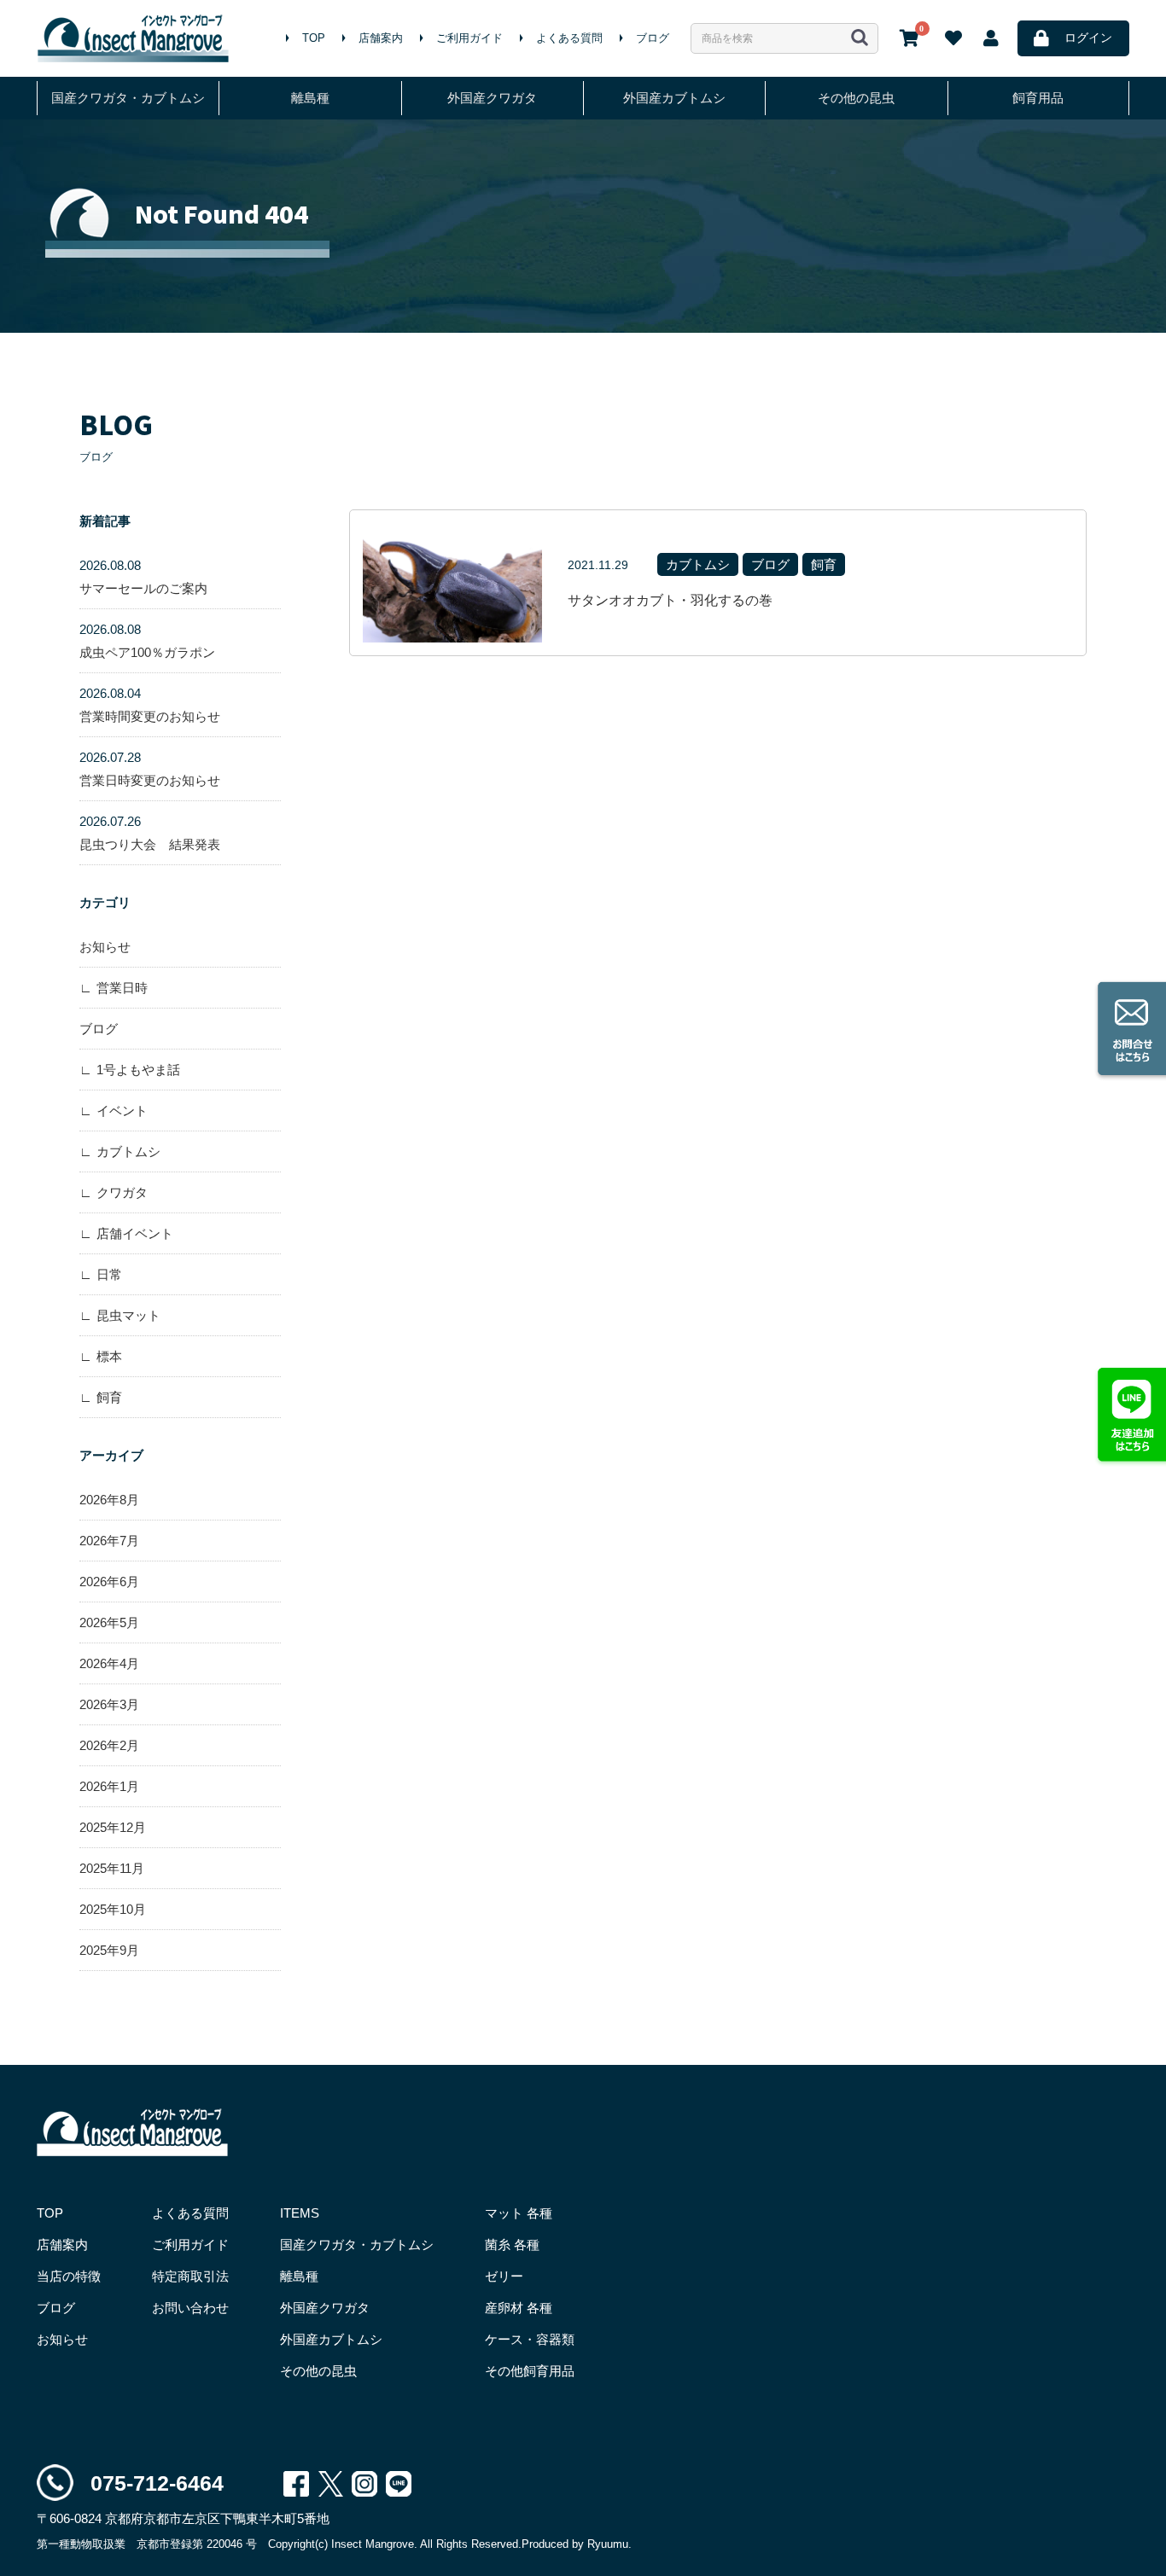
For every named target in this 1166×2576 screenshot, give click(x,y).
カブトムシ (128, 1151)
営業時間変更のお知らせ (150, 705)
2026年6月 (109, 1582)
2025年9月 (109, 1950)
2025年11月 (112, 1868)
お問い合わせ (190, 2308)
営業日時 (122, 988)
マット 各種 (519, 2213)
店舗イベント (135, 1233)
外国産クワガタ (492, 98)
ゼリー (504, 2276)
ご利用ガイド (469, 38)
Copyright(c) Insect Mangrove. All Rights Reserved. (395, 2544)
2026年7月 (109, 1541)
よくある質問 (569, 38)
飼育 (109, 1397)
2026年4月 (109, 1663)
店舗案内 (381, 38)
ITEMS (300, 2213)
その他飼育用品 (530, 2371)
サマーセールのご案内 (143, 577)
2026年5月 (109, 1622)
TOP (314, 38)
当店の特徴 (69, 2276)
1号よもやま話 (138, 1070)
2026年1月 (109, 1786)
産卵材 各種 (519, 2308)
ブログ (653, 38)
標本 (109, 1356)
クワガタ (122, 1192)
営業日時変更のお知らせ (150, 769)
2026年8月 (109, 1500)
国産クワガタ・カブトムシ (128, 98)
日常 (109, 1274)
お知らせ (105, 947)
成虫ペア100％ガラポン (147, 641)
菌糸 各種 (512, 2245)
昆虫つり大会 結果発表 (150, 833)
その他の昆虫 (856, 98)
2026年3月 (109, 1704)
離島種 (310, 98)
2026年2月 (109, 1745)
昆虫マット (128, 1315)
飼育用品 (1038, 98)
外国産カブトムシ (674, 98)
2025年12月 (113, 1827)
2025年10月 (113, 1909)
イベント (122, 1111)
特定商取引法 (190, 2276)
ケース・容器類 (530, 2339)
